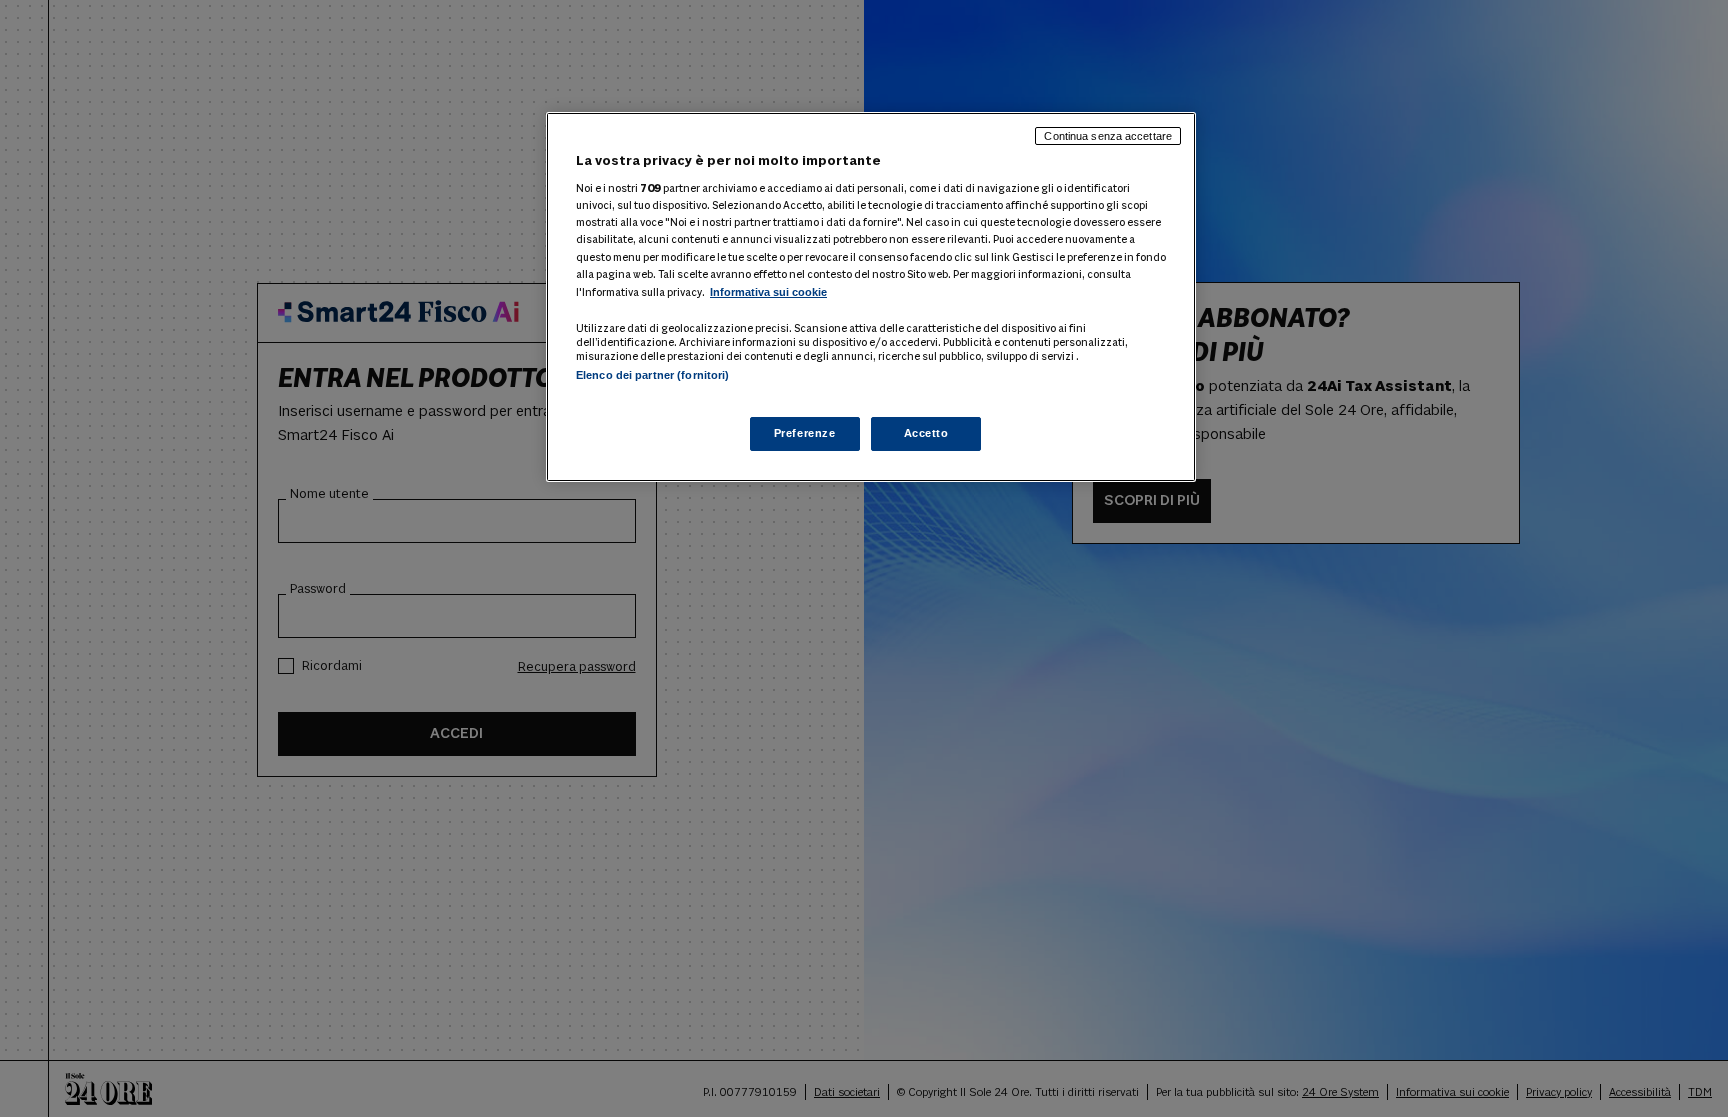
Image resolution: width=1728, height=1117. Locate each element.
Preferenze (805, 433)
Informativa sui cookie (768, 292)
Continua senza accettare (1108, 136)
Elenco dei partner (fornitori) (652, 375)
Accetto (926, 433)
